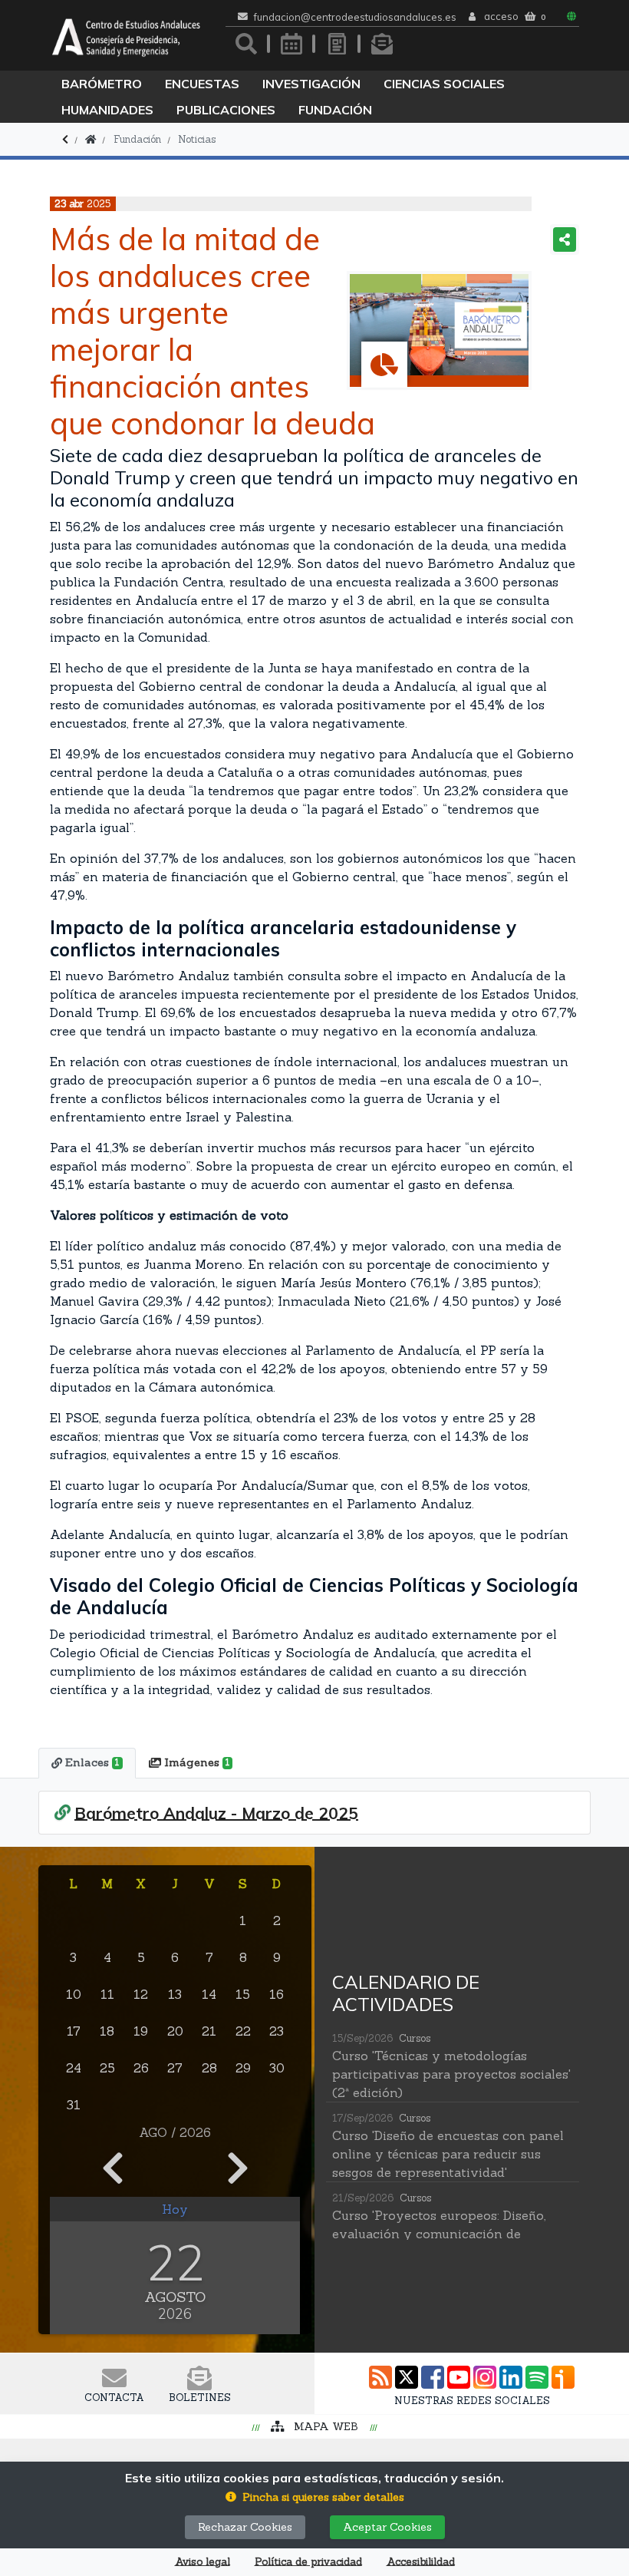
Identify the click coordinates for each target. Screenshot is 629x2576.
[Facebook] (433, 2377)
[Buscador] (246, 44)
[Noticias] (337, 44)
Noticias (197, 139)
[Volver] (65, 139)
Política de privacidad (308, 2562)
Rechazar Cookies (245, 2527)
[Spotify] (537, 2377)
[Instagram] (485, 2377)
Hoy (175, 2209)
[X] (407, 2377)
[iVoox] (563, 2377)
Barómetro (102, 84)
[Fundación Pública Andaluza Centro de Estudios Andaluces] (126, 35)
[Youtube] (459, 2377)
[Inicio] (91, 139)
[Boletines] (382, 44)
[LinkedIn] (511, 2377)
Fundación (335, 110)
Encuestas (202, 84)
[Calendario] (291, 44)
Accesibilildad (421, 2562)
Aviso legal (203, 2562)
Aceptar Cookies (387, 2527)
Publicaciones (226, 110)
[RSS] (380, 2377)
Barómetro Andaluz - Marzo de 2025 (216, 1813)
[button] (315, 2497)
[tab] (87, 1763)
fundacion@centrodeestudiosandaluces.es (355, 17)
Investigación (311, 84)
